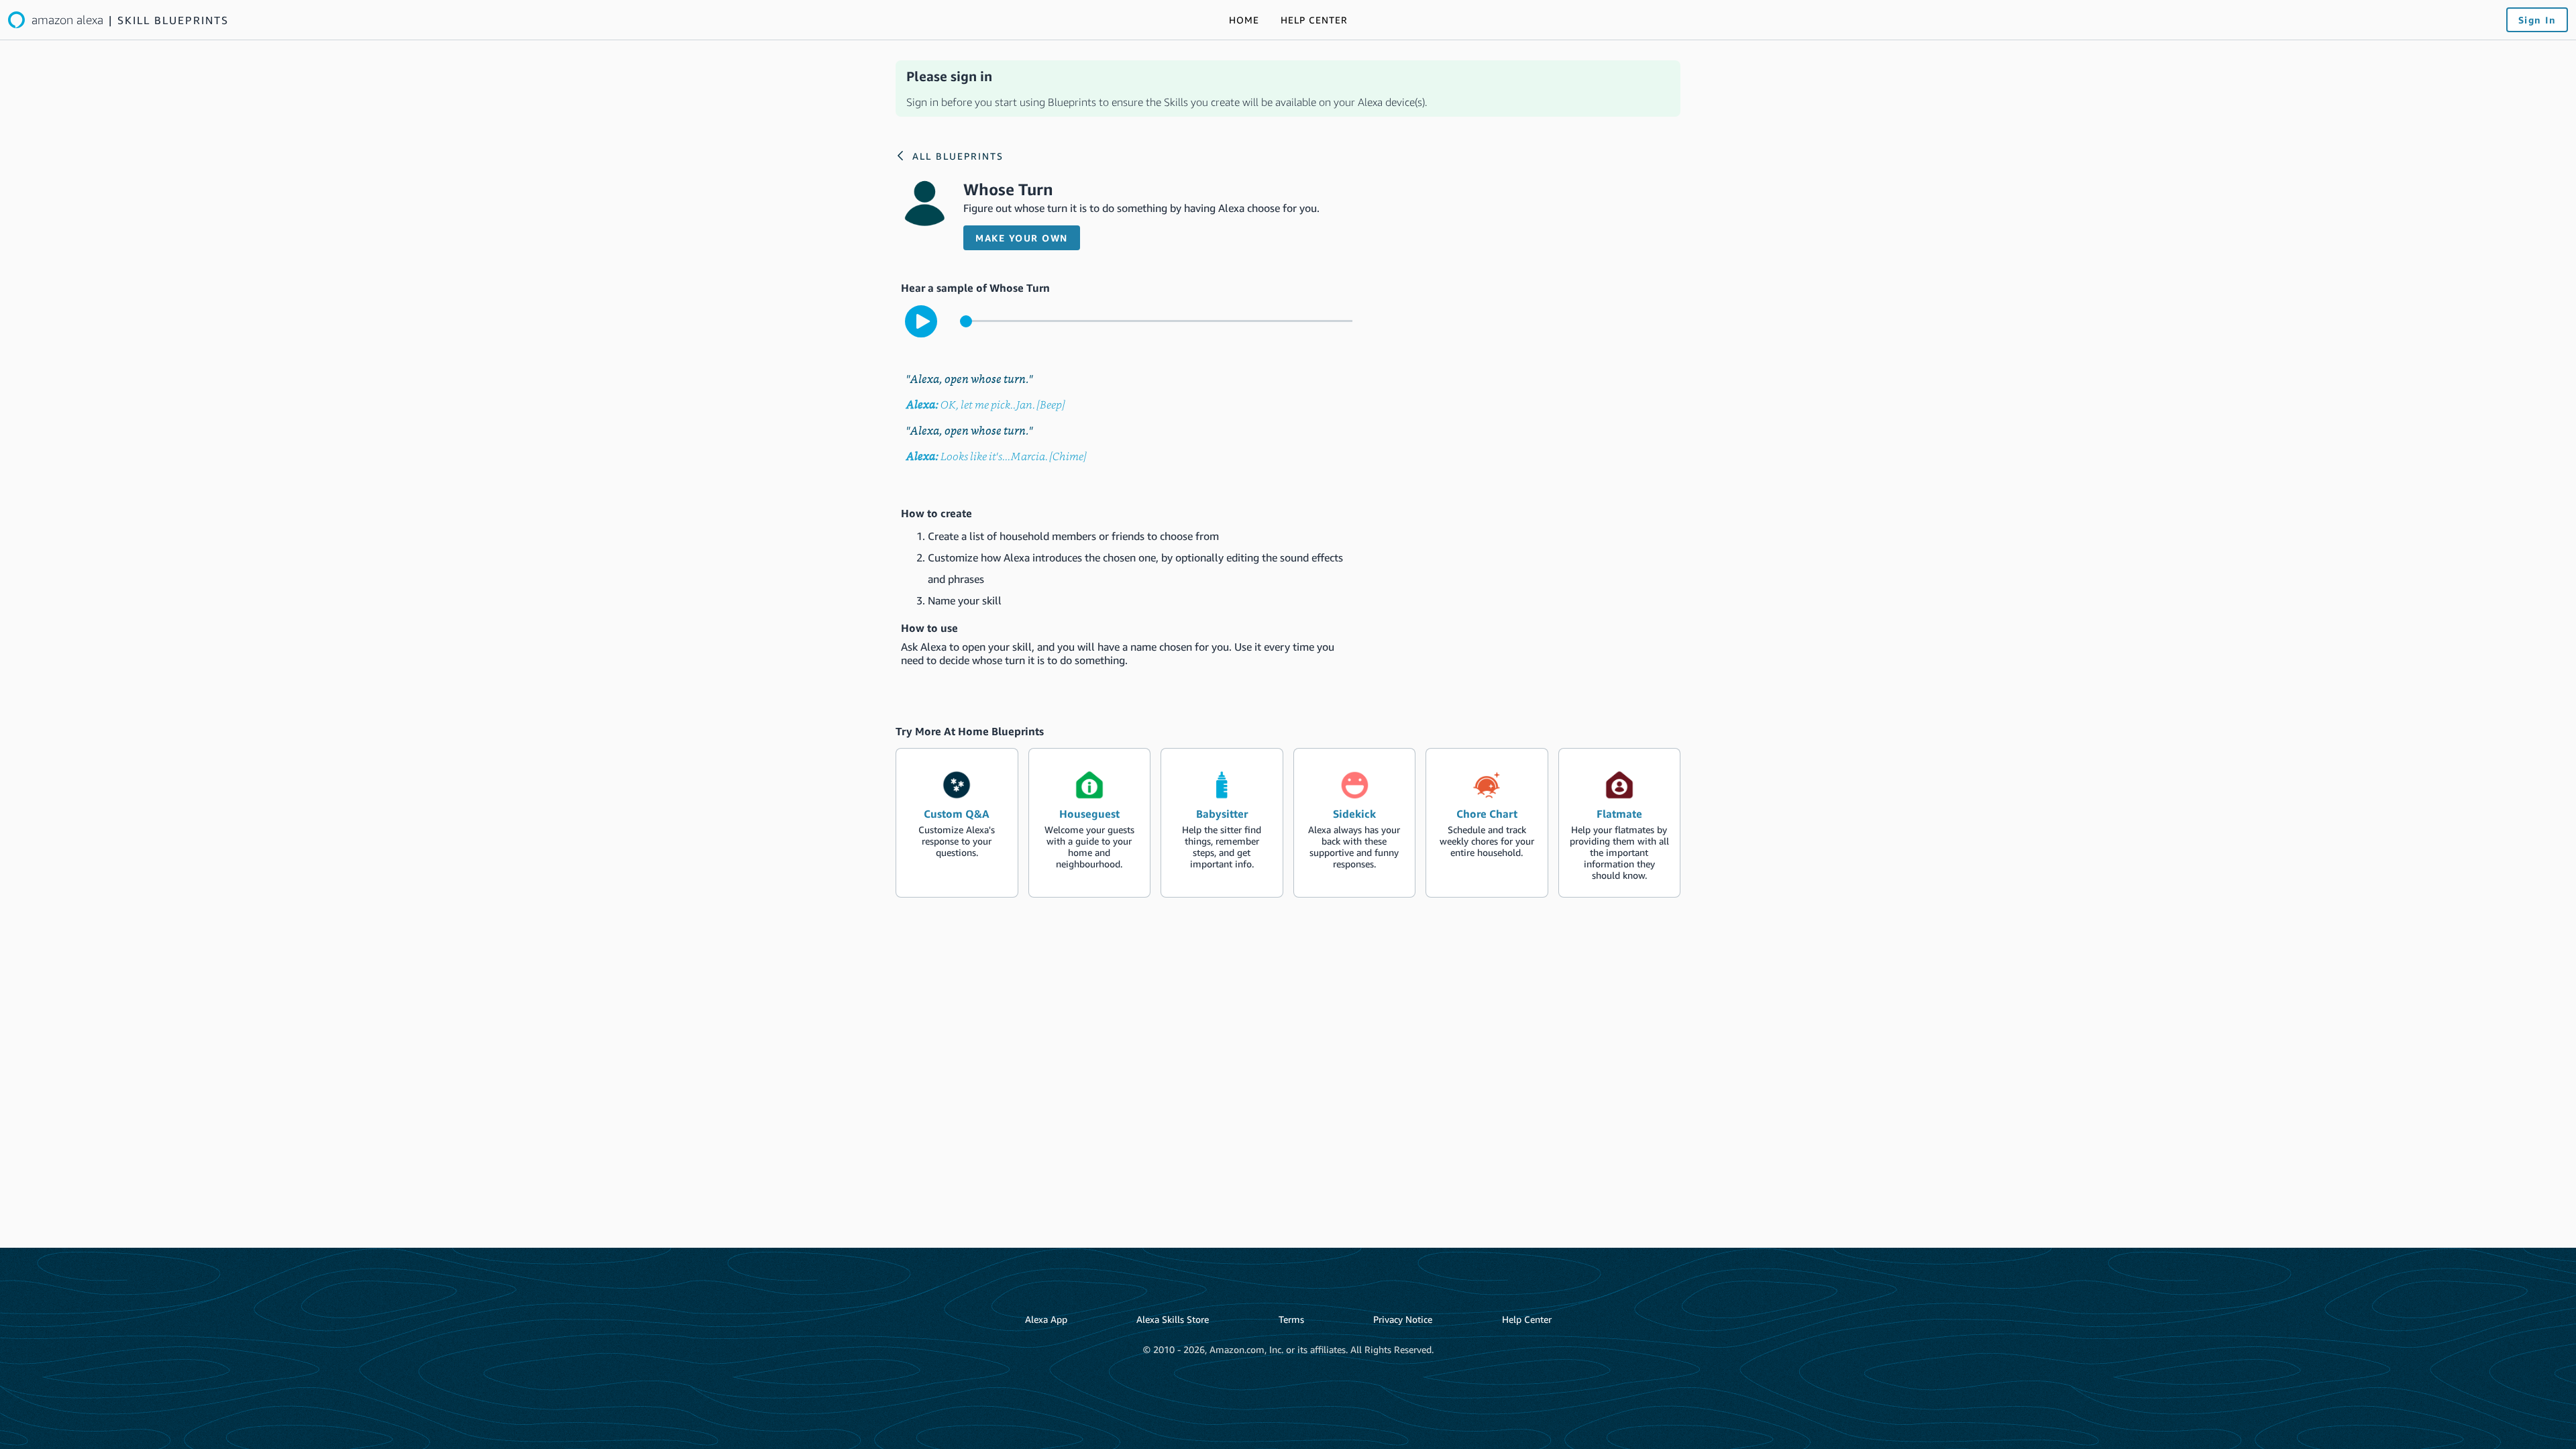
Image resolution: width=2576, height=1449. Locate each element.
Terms (1291, 1319)
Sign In (2537, 20)
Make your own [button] (1022, 238)
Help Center (1527, 1319)
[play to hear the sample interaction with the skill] (921, 321)
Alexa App (1046, 1319)
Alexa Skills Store (1173, 1319)
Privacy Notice (1403, 1319)
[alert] (1288, 89)
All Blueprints (958, 156)
